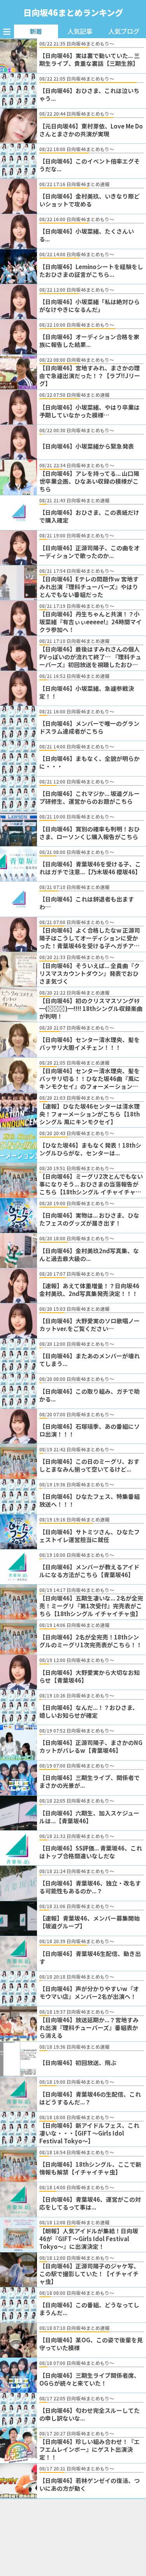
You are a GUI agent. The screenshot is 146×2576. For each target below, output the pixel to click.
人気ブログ (124, 31)
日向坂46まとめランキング (73, 12)
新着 (36, 31)
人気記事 (80, 31)
